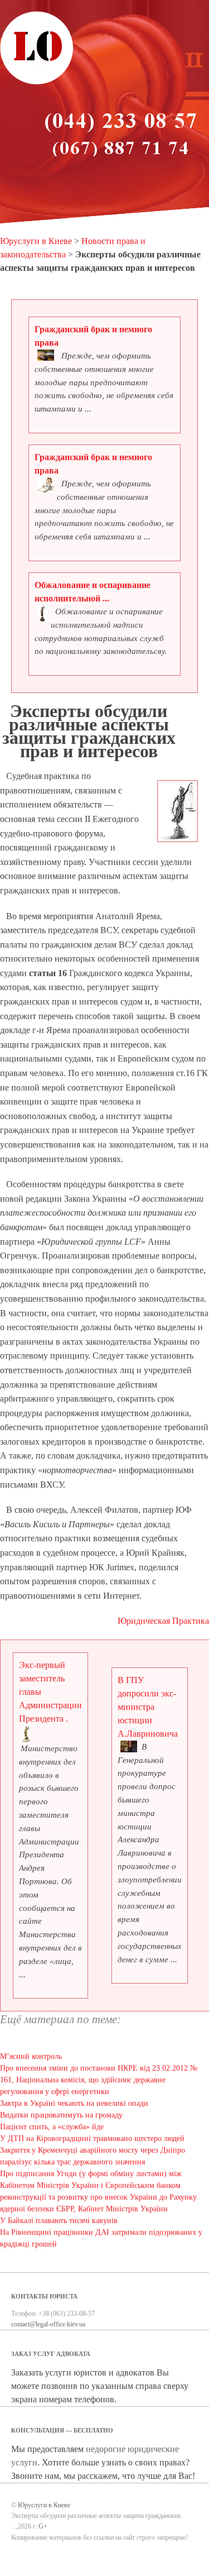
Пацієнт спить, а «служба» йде (52, 2127)
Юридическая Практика (163, 1621)
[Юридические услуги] (37, 83)
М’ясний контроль (31, 2056)
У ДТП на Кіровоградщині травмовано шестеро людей (92, 2138)
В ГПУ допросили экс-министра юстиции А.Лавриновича (148, 1707)
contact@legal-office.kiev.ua (48, 2324)
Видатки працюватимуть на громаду (61, 2115)
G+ (43, 2526)
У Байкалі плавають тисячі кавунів (59, 2221)
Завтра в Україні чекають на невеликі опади (74, 2103)
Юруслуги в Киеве (36, 241)
